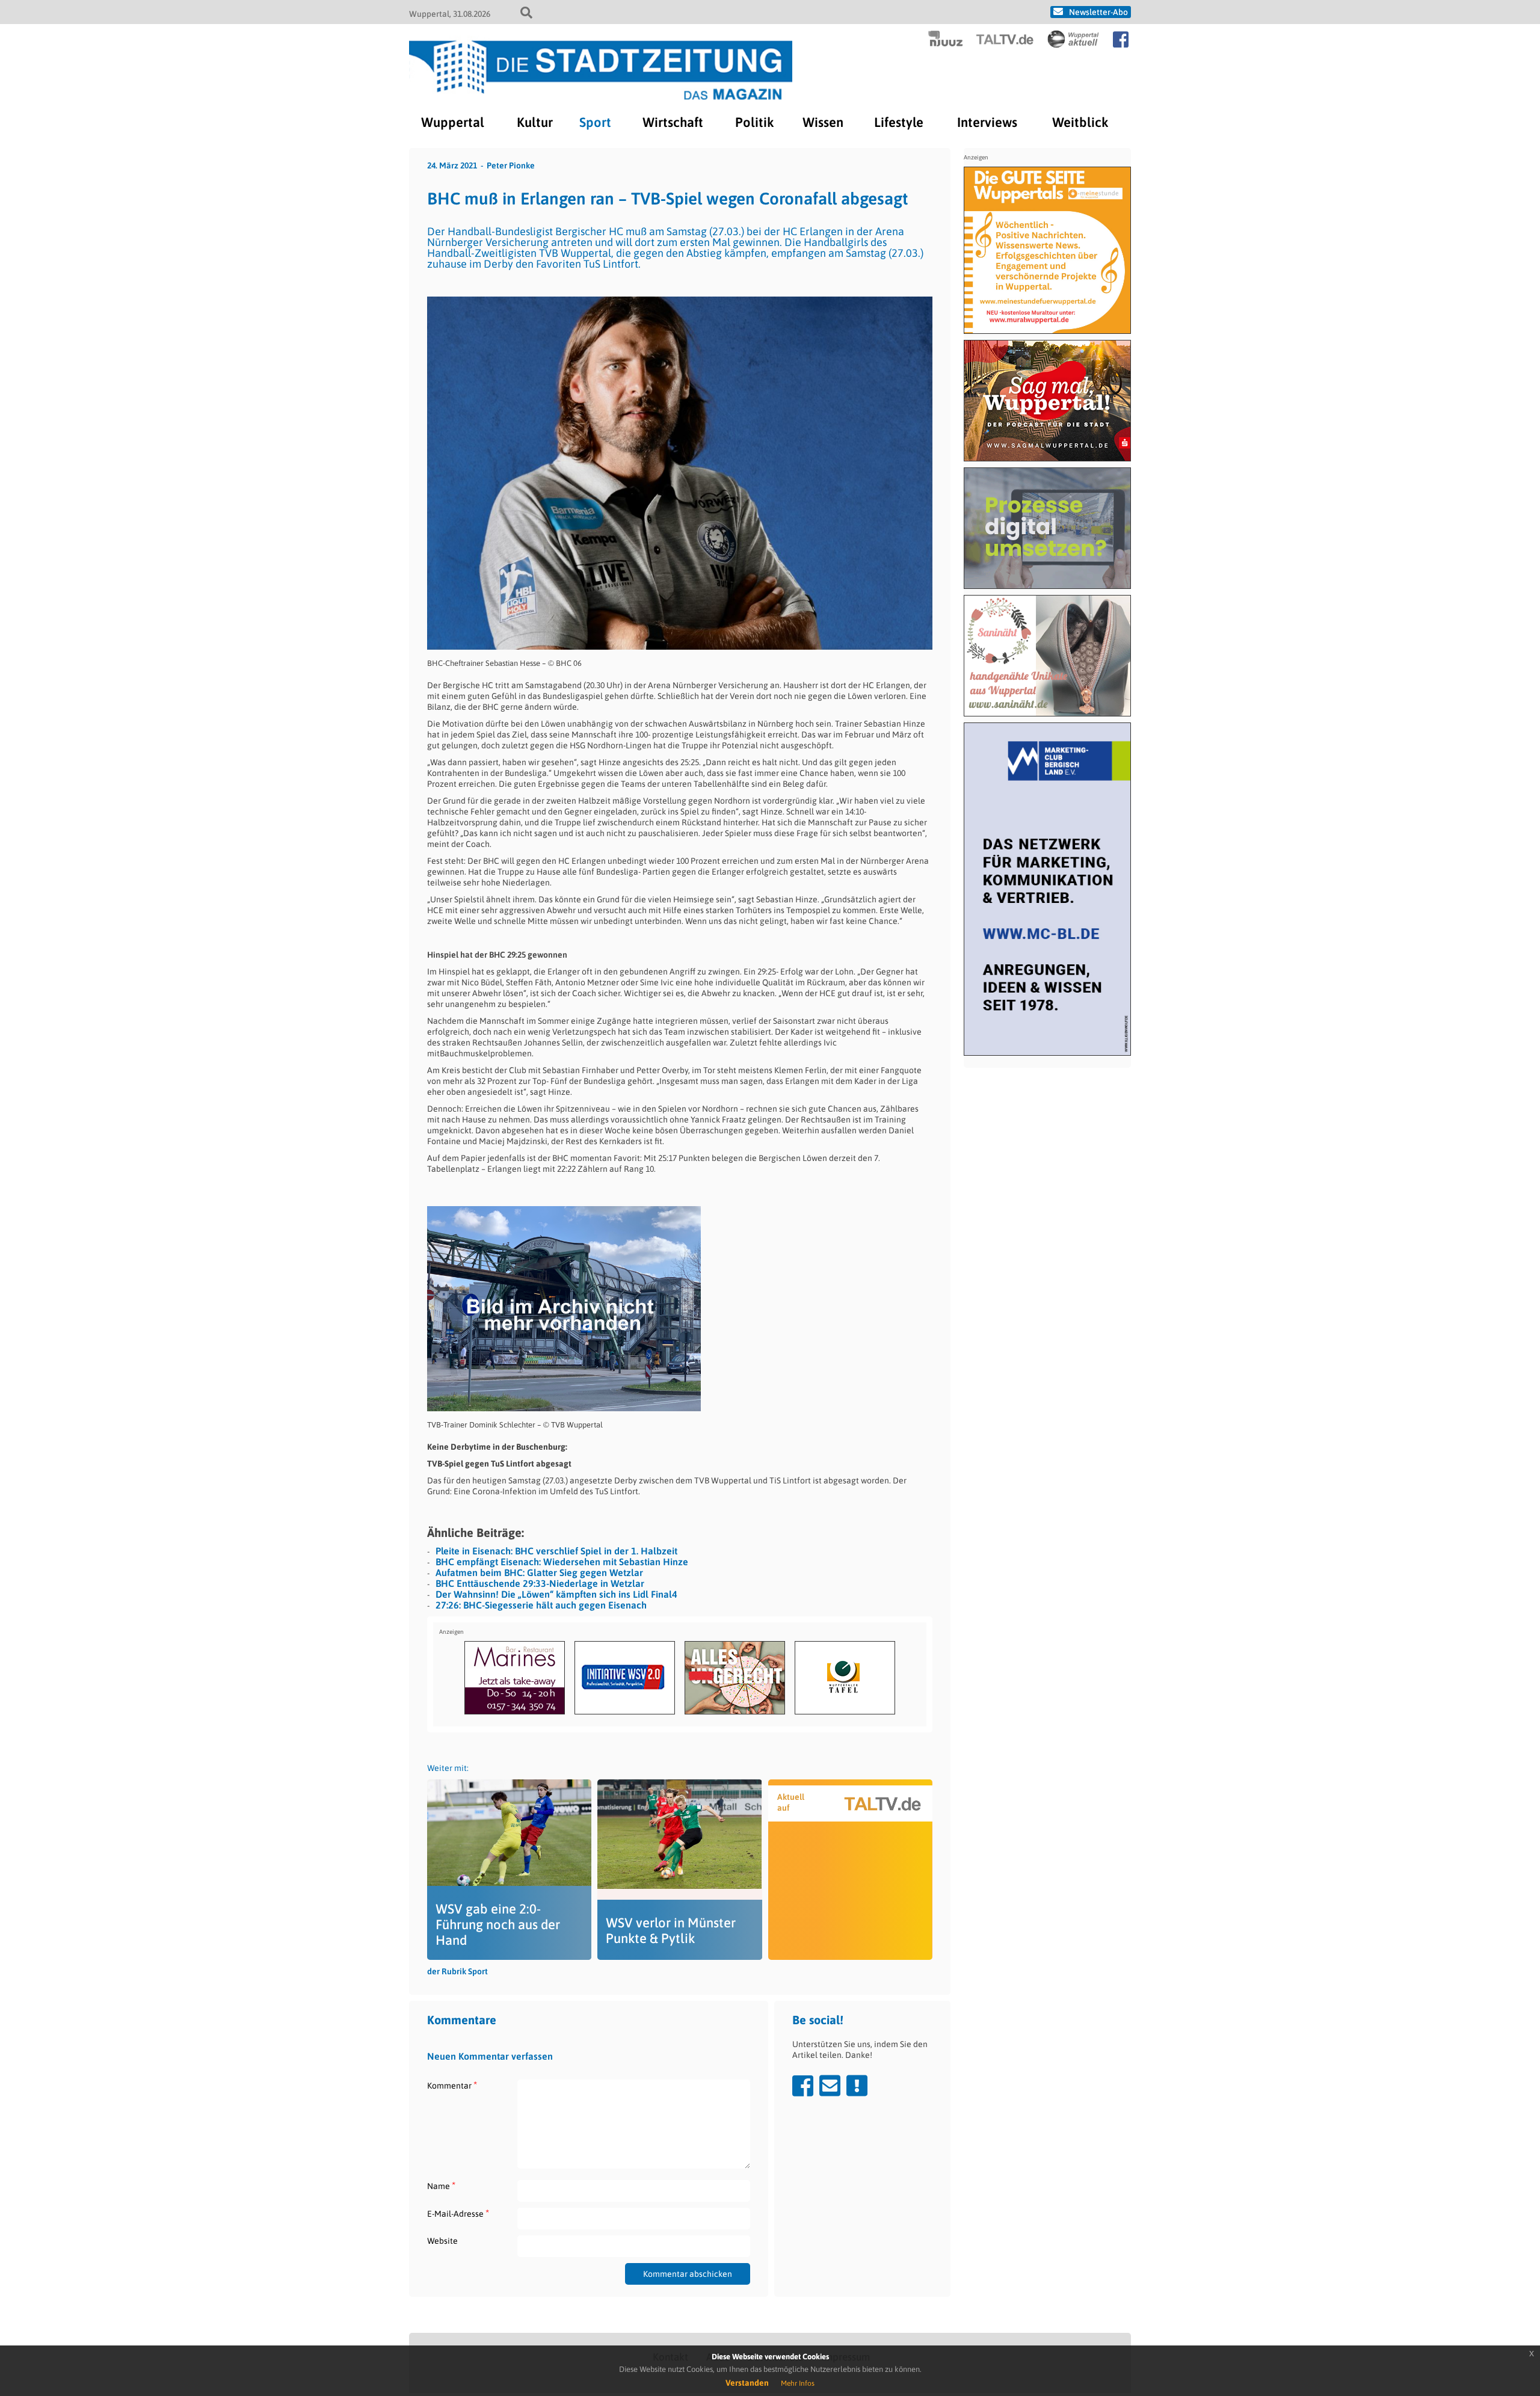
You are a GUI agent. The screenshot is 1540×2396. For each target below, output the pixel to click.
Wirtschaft (673, 122)
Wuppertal (453, 122)
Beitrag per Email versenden (830, 2086)
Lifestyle (899, 122)
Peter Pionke (511, 165)
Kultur (535, 122)
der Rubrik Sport (457, 1971)
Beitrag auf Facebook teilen (803, 2086)
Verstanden (747, 2383)
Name (441, 2186)
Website (442, 2241)
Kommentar (452, 2085)
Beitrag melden (857, 2086)
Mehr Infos (798, 2383)
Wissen (823, 122)
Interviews (987, 122)
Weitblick (1080, 122)
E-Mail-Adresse (458, 2213)
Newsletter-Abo (1098, 12)
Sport (595, 122)
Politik (754, 122)
